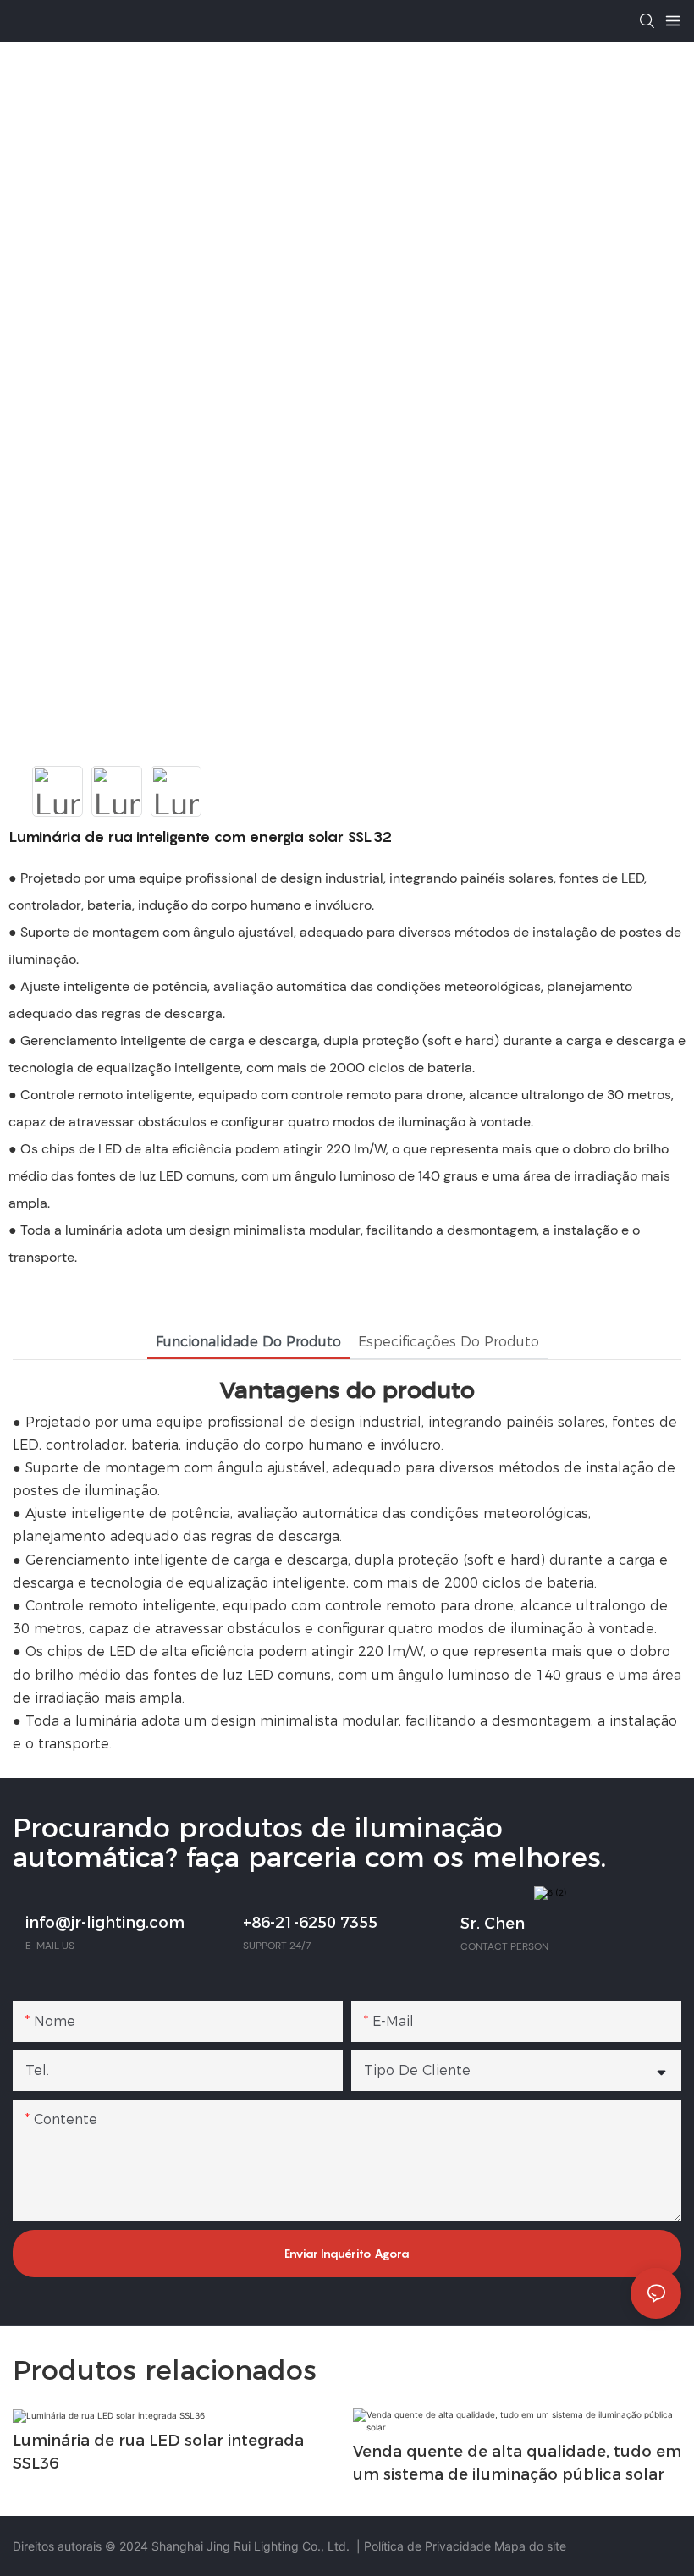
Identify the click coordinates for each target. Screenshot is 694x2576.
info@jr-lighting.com (105, 1923)
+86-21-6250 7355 (310, 1923)
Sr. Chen (493, 1924)
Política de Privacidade (429, 2546)
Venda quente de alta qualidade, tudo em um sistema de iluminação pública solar (517, 2463)
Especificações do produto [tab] (449, 1342)
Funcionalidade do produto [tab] (248, 1342)
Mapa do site (530, 2546)
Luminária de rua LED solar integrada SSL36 (158, 2452)
